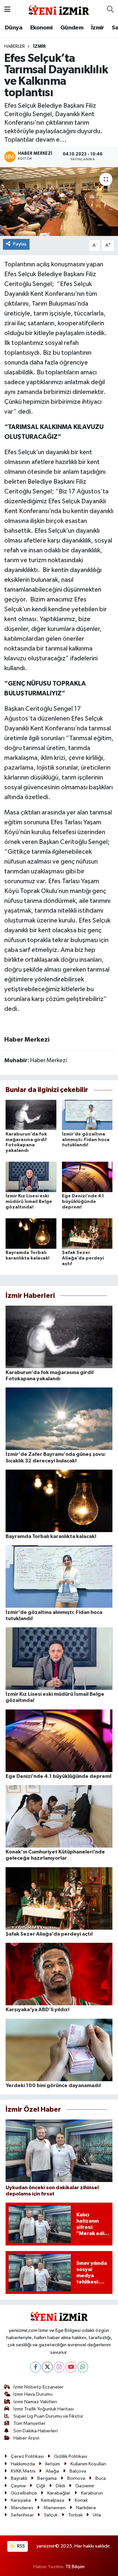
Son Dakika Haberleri (36, 2431)
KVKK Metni (23, 2471)
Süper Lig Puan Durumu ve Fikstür (48, 2416)
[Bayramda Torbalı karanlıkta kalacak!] (31, 1234)
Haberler (15, 46)
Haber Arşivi (26, 2438)
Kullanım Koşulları (88, 2464)
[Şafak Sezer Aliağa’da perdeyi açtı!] (87, 1234)
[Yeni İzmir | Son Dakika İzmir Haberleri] (59, 9)
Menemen (55, 2508)
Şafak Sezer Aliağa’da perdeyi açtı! (83, 1258)
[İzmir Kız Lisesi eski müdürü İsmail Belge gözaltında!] (31, 1177)
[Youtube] (71, 2367)
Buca (101, 2478)
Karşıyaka (21, 2500)
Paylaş (20, 244)
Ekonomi (41, 28)
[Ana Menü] (7, 10)
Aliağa (52, 2471)
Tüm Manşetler (29, 2423)
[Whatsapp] (83, 2367)
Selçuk (51, 2515)
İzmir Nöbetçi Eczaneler (39, 2387)
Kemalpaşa (53, 2500)
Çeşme (18, 2486)
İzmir (98, 28)
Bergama (47, 2478)
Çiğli (41, 2486)
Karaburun (92, 2493)
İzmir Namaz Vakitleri (35, 2402)
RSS (20, 2546)
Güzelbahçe (24, 2493)
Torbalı (75, 2515)
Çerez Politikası (27, 2456)
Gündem (72, 28)
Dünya (14, 28)
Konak (81, 2500)
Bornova (76, 2478)
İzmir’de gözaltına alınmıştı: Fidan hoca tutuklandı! (86, 1140)
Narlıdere (86, 2508)
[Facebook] (36, 2367)
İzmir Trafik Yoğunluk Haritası (44, 2409)
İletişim (53, 2464)
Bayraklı (19, 2478)
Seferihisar (22, 2515)
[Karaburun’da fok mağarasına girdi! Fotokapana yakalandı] (31, 1115)
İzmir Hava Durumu (33, 2394)
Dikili (60, 2486)
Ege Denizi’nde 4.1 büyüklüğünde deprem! (83, 1202)
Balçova (78, 2471)
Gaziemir (85, 2486)
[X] (47, 2367)
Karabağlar (59, 2493)
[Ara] (110, 10)
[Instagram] (59, 2367)
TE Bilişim (75, 2567)
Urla (97, 2515)
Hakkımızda (23, 2464)
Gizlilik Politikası (71, 2456)
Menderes (22, 2508)
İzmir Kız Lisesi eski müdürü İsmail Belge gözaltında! (29, 1202)
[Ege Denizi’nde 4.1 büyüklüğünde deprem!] (87, 1177)
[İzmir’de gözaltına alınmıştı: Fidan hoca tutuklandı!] (87, 1115)
